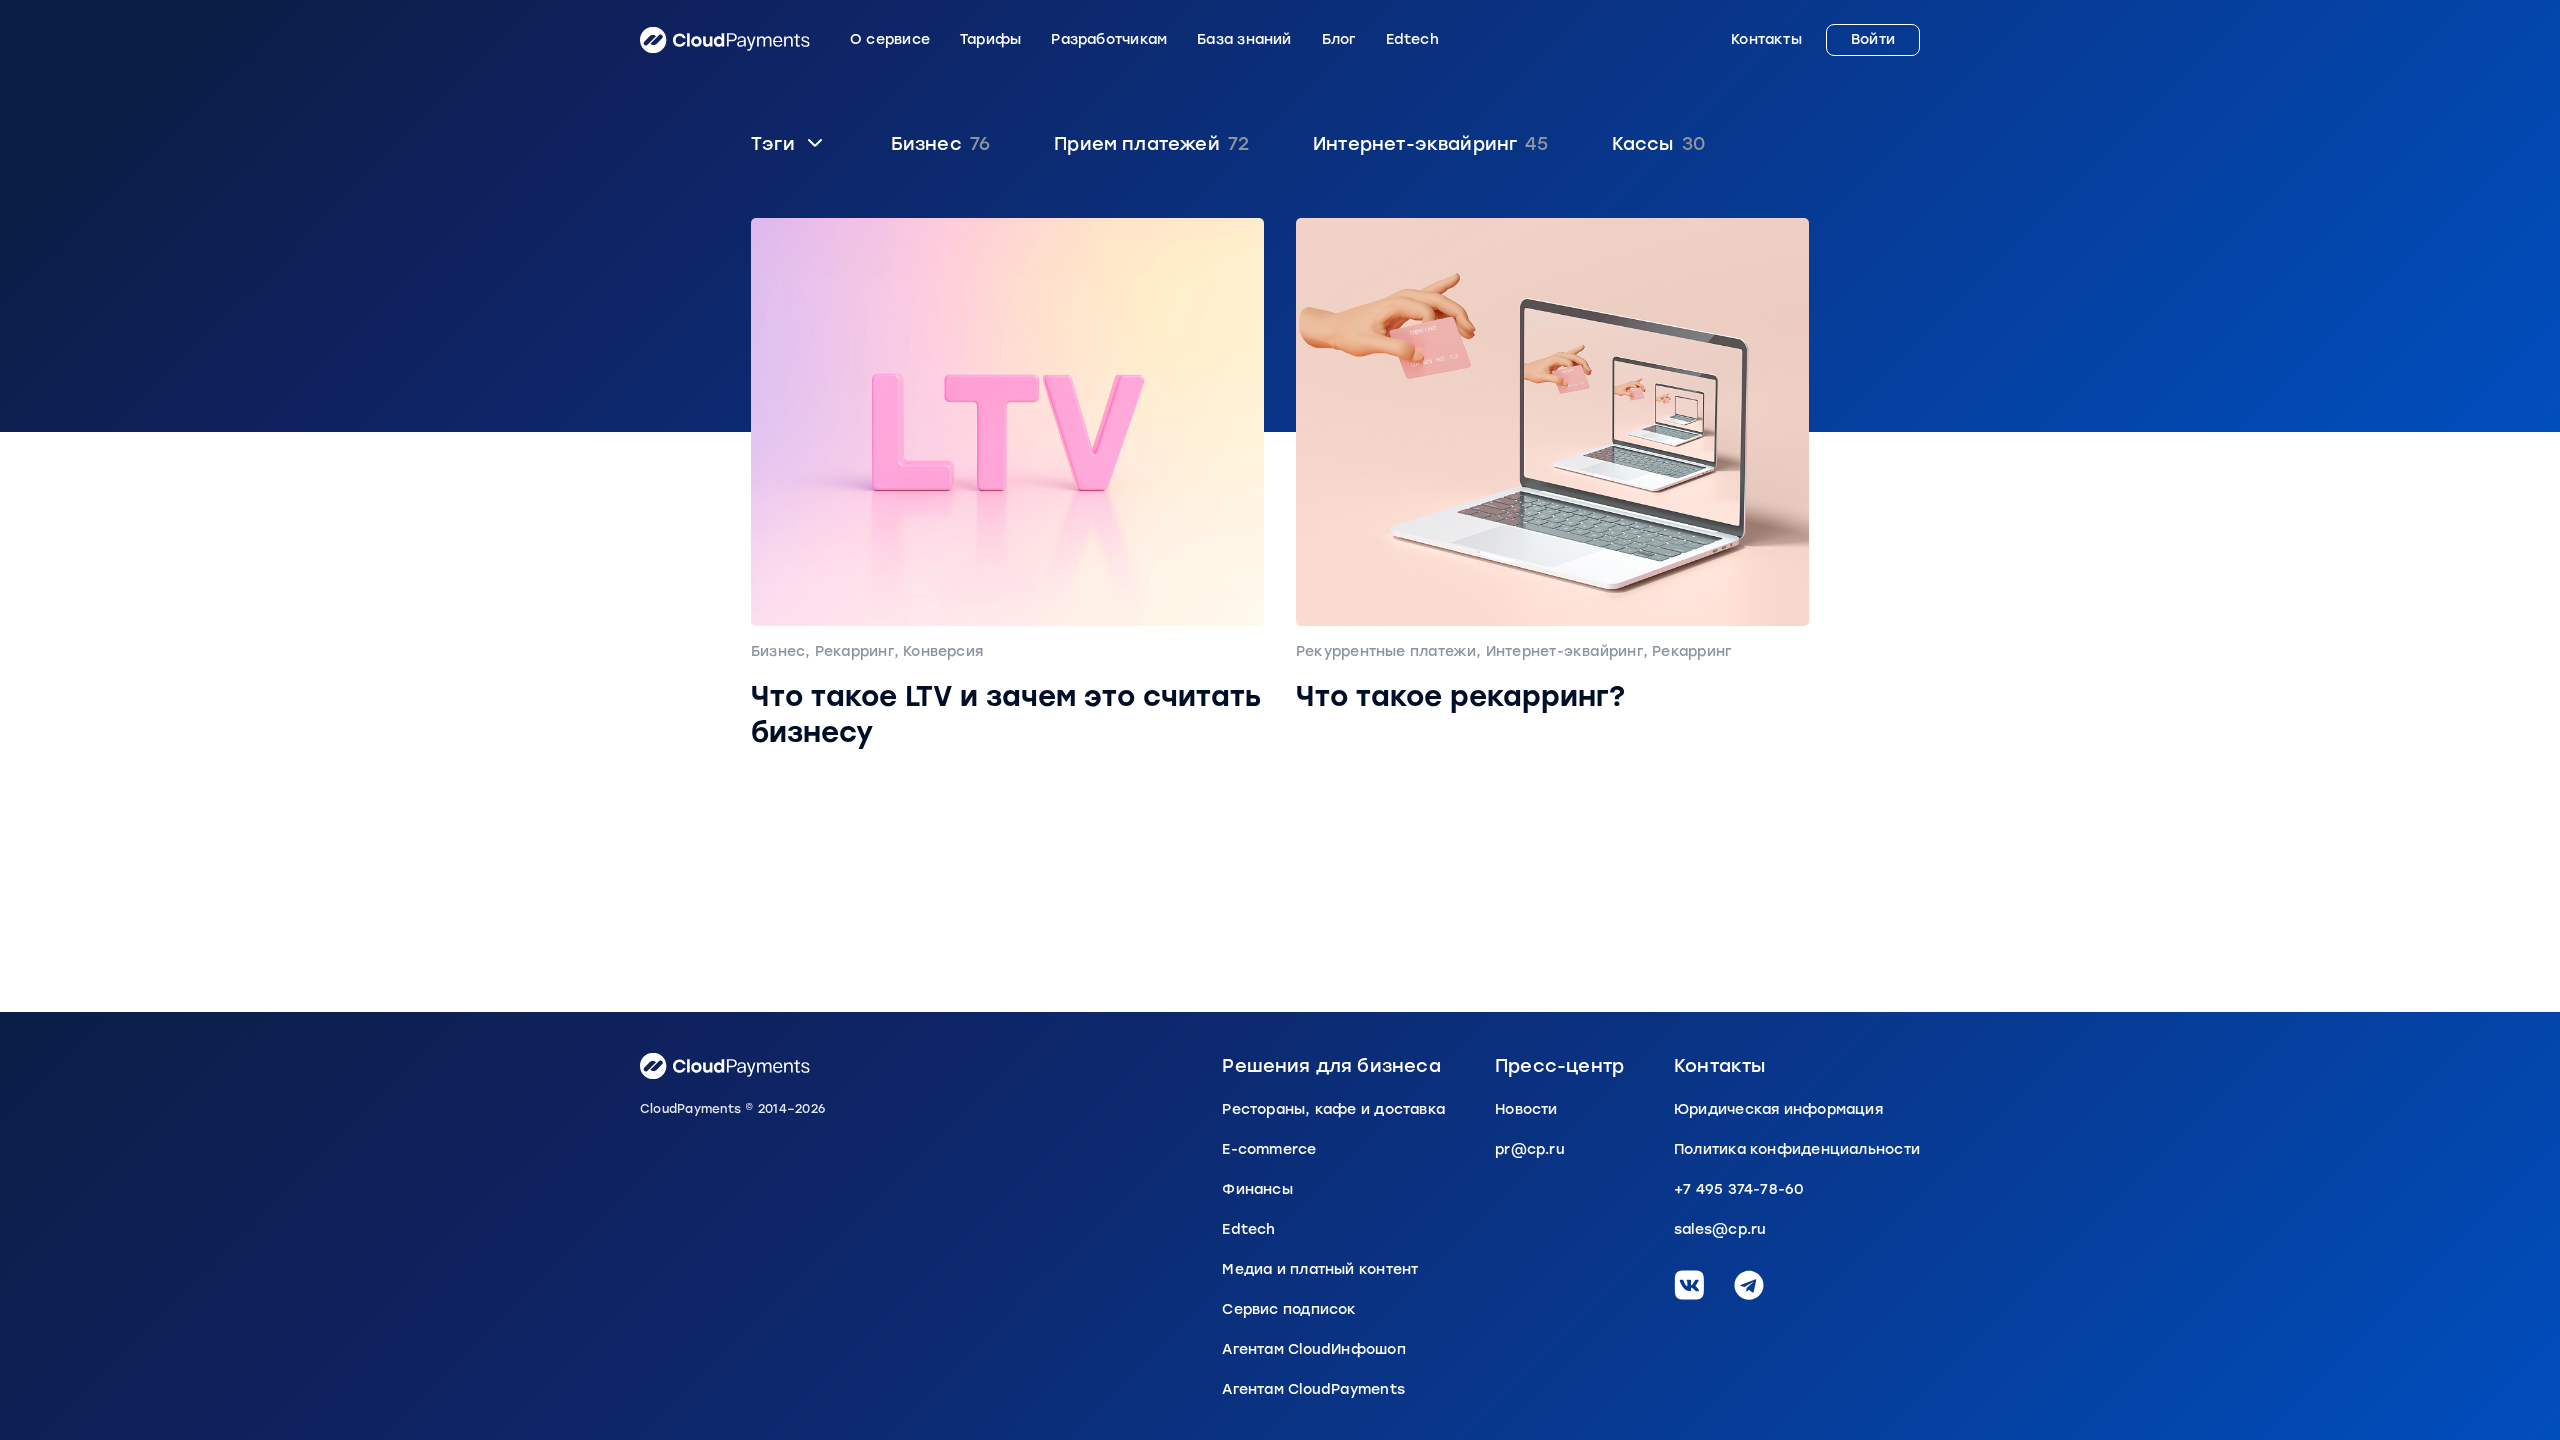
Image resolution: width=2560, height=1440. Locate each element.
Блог (1339, 40)
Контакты (1766, 40)
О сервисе (890, 40)
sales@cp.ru (1720, 1229)
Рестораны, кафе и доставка (1333, 1109)
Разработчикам (1109, 40)
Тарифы (990, 40)
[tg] (1749, 1285)
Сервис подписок (1289, 1309)
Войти (1873, 39)
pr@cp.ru (1530, 1149)
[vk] (1689, 1285)
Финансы (1257, 1189)
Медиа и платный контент (1320, 1269)
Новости (1526, 1109)
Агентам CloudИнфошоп (1313, 1349)
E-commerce (1269, 1149)
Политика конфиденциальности (1797, 1149)
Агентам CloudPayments (1313, 1389)
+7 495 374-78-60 (1739, 1189)
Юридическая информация (1778, 1109)
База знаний (1244, 40)
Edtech (1412, 40)
